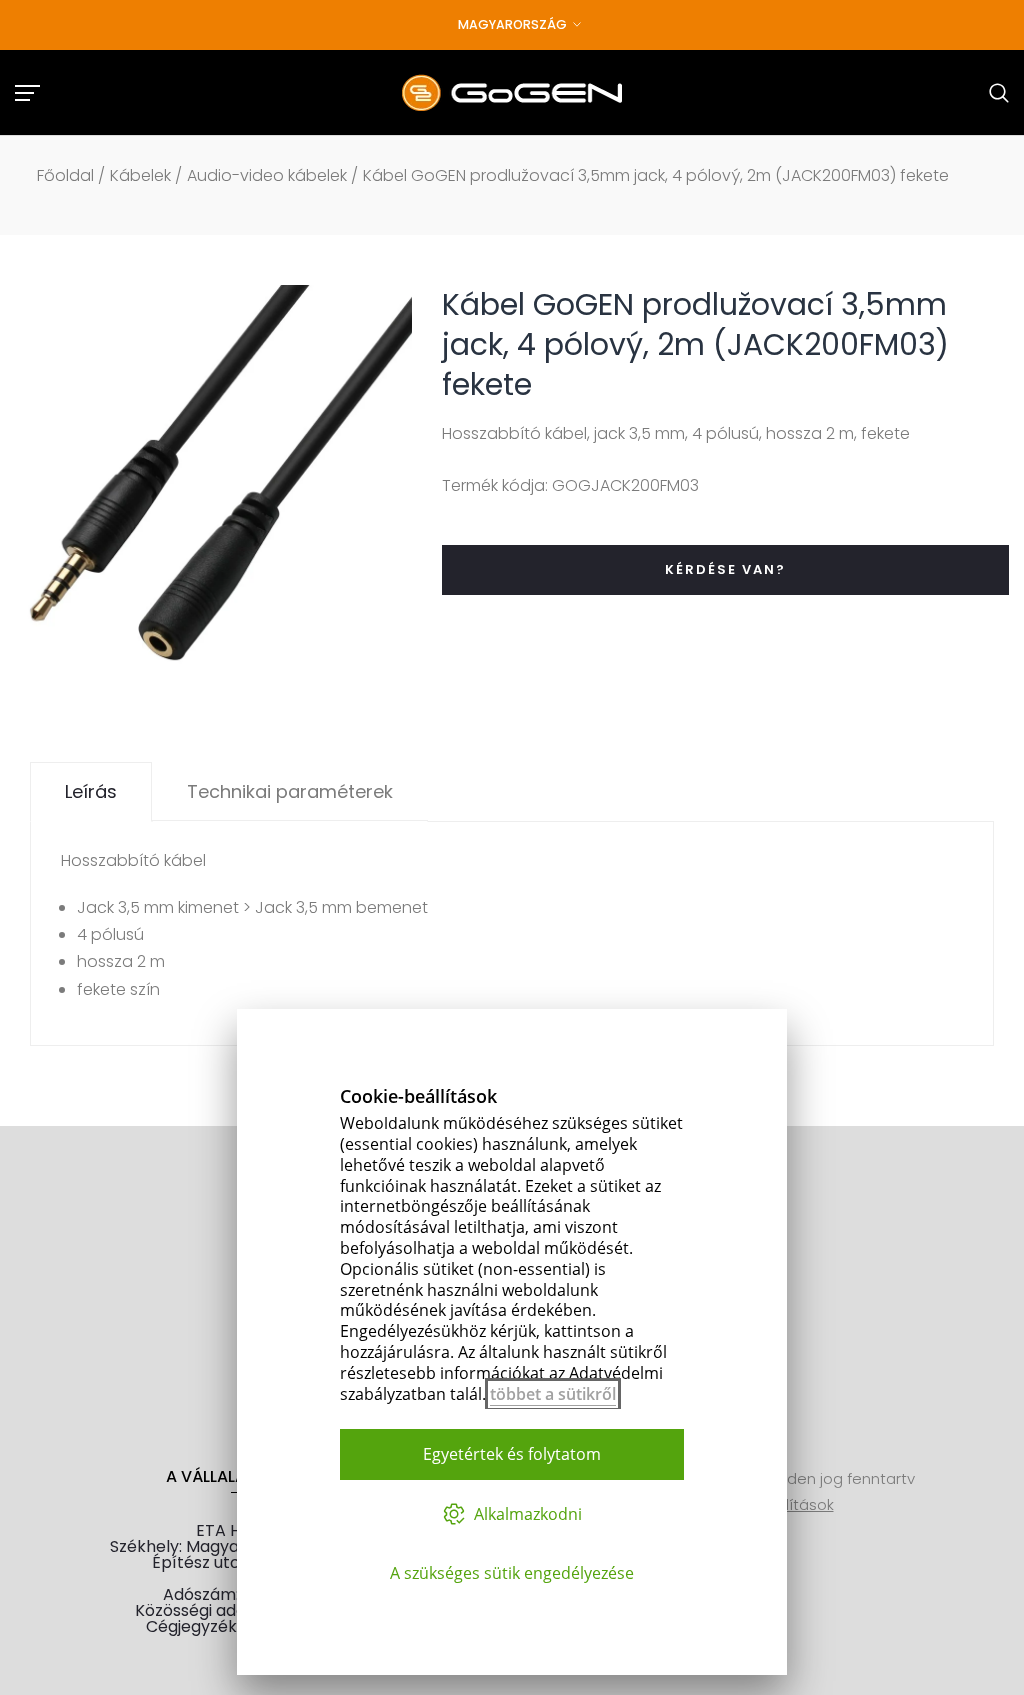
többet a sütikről (553, 1394)
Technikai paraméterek (290, 791)
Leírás (91, 791)
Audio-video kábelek (267, 175)
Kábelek (140, 175)
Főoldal (65, 175)
